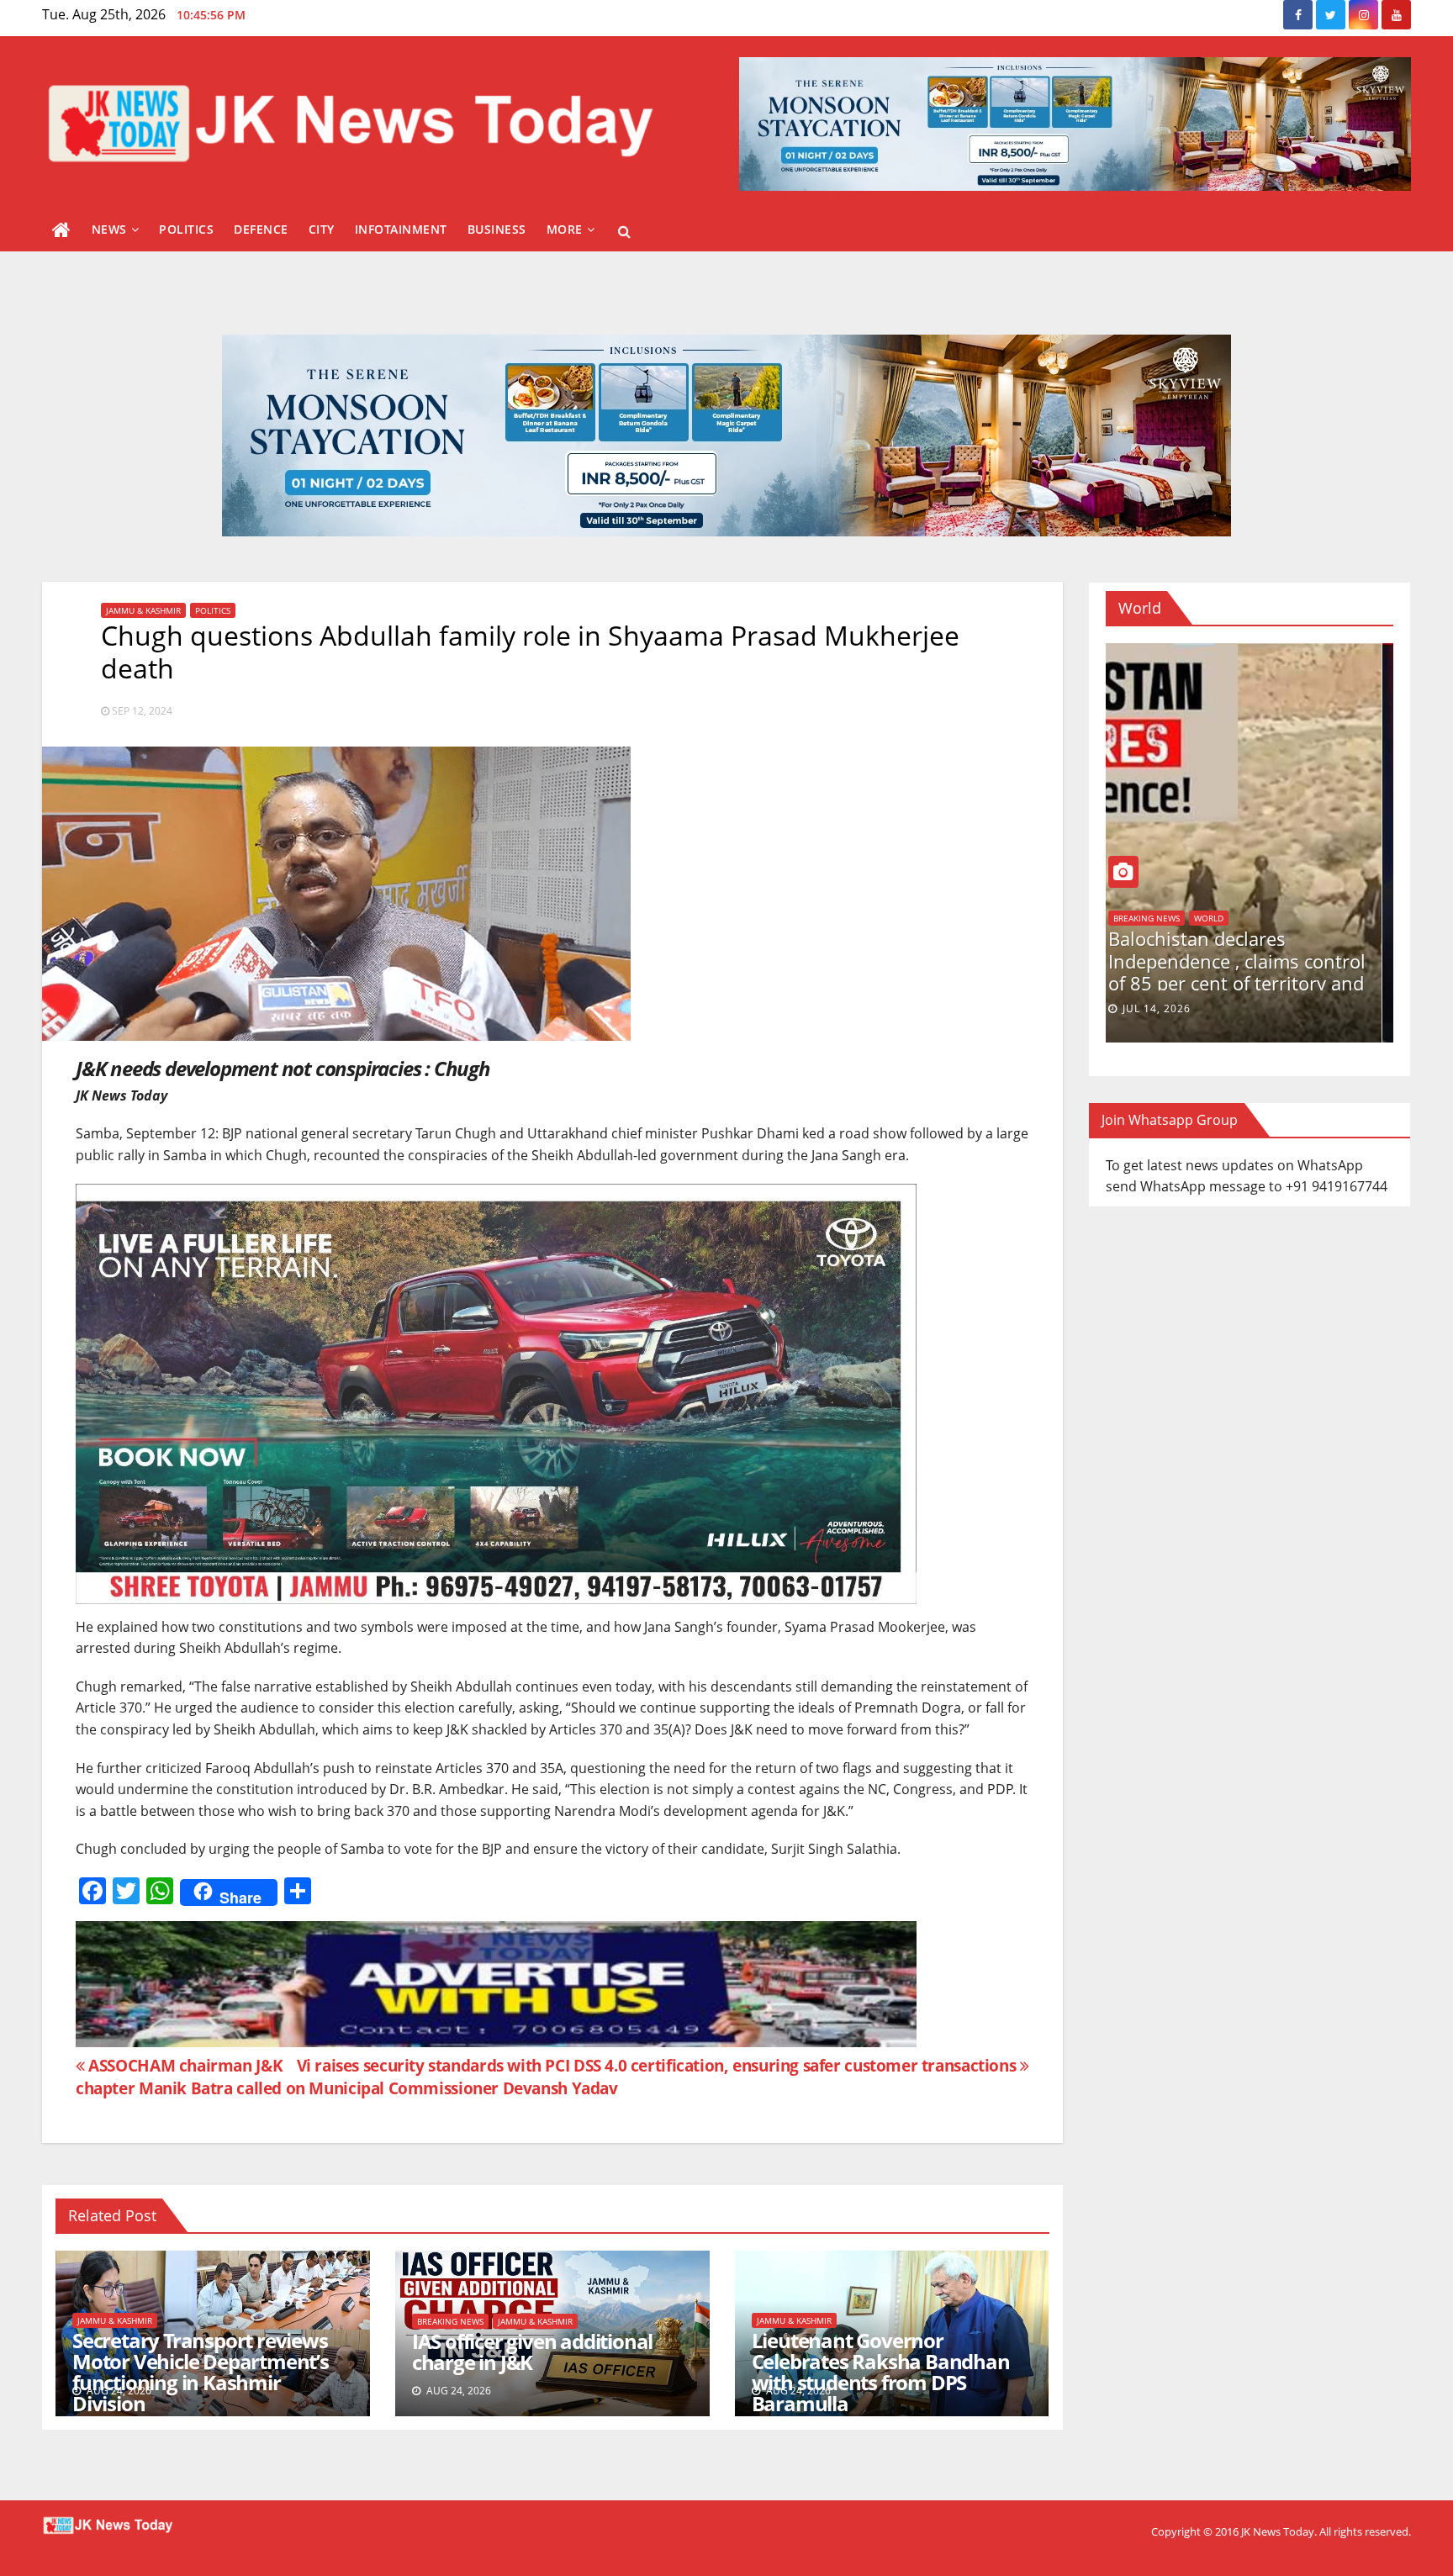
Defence (261, 229)
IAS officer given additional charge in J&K (532, 2352)
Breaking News (450, 2321)
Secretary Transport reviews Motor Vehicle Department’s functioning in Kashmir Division (201, 2372)
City (322, 229)
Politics (186, 229)
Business (497, 229)
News (109, 229)
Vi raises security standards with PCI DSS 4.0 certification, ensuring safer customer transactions (658, 2065)
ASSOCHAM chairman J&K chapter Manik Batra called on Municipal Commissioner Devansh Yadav (347, 2077)
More (565, 229)
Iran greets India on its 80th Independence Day (1240, 968)
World (1140, 937)
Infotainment (401, 229)
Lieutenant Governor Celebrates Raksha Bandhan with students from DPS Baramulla (881, 2372)
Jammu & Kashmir (143, 610)
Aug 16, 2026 (1172, 1008)
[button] (624, 231)
